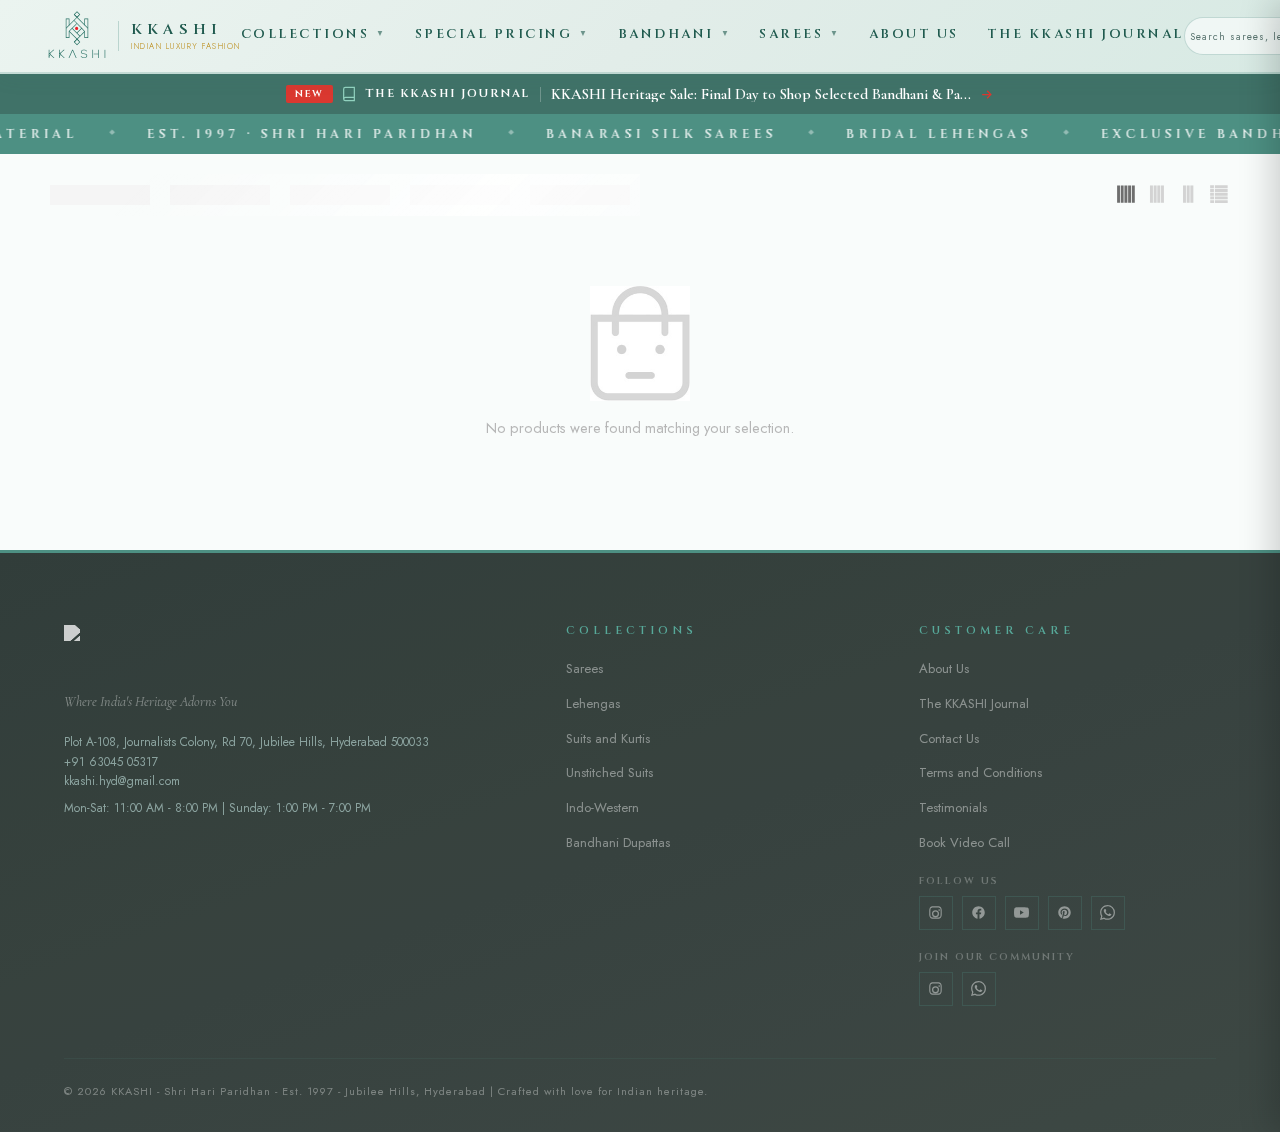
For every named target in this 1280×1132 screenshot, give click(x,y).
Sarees (800, 34)
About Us (914, 34)
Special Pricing (502, 34)
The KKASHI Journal (1085, 34)
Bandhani (675, 34)
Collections (314, 34)
